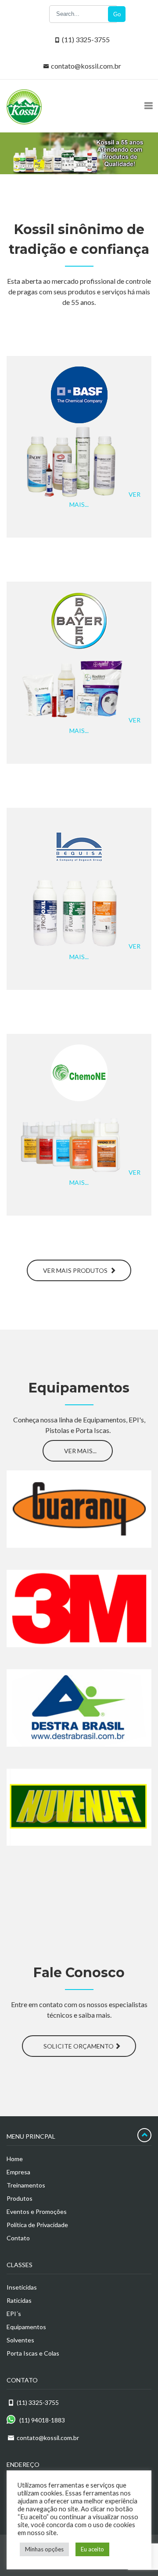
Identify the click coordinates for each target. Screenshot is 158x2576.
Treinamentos (26, 2185)
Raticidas (19, 2300)
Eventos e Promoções (37, 2211)
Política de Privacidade (37, 2225)
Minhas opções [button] (44, 2549)
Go (117, 14)
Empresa (18, 2172)
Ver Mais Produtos (76, 1270)
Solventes (20, 2340)
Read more (76, 1517)
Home (15, 2159)
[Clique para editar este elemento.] (61, 1453)
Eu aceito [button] (92, 2549)
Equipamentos (26, 2327)
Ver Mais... (80, 1451)
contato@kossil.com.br (86, 66)
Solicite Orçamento (79, 2046)
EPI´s (14, 2314)
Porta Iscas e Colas (33, 2353)
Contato (18, 2238)
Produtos (20, 2198)
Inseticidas (22, 2287)
